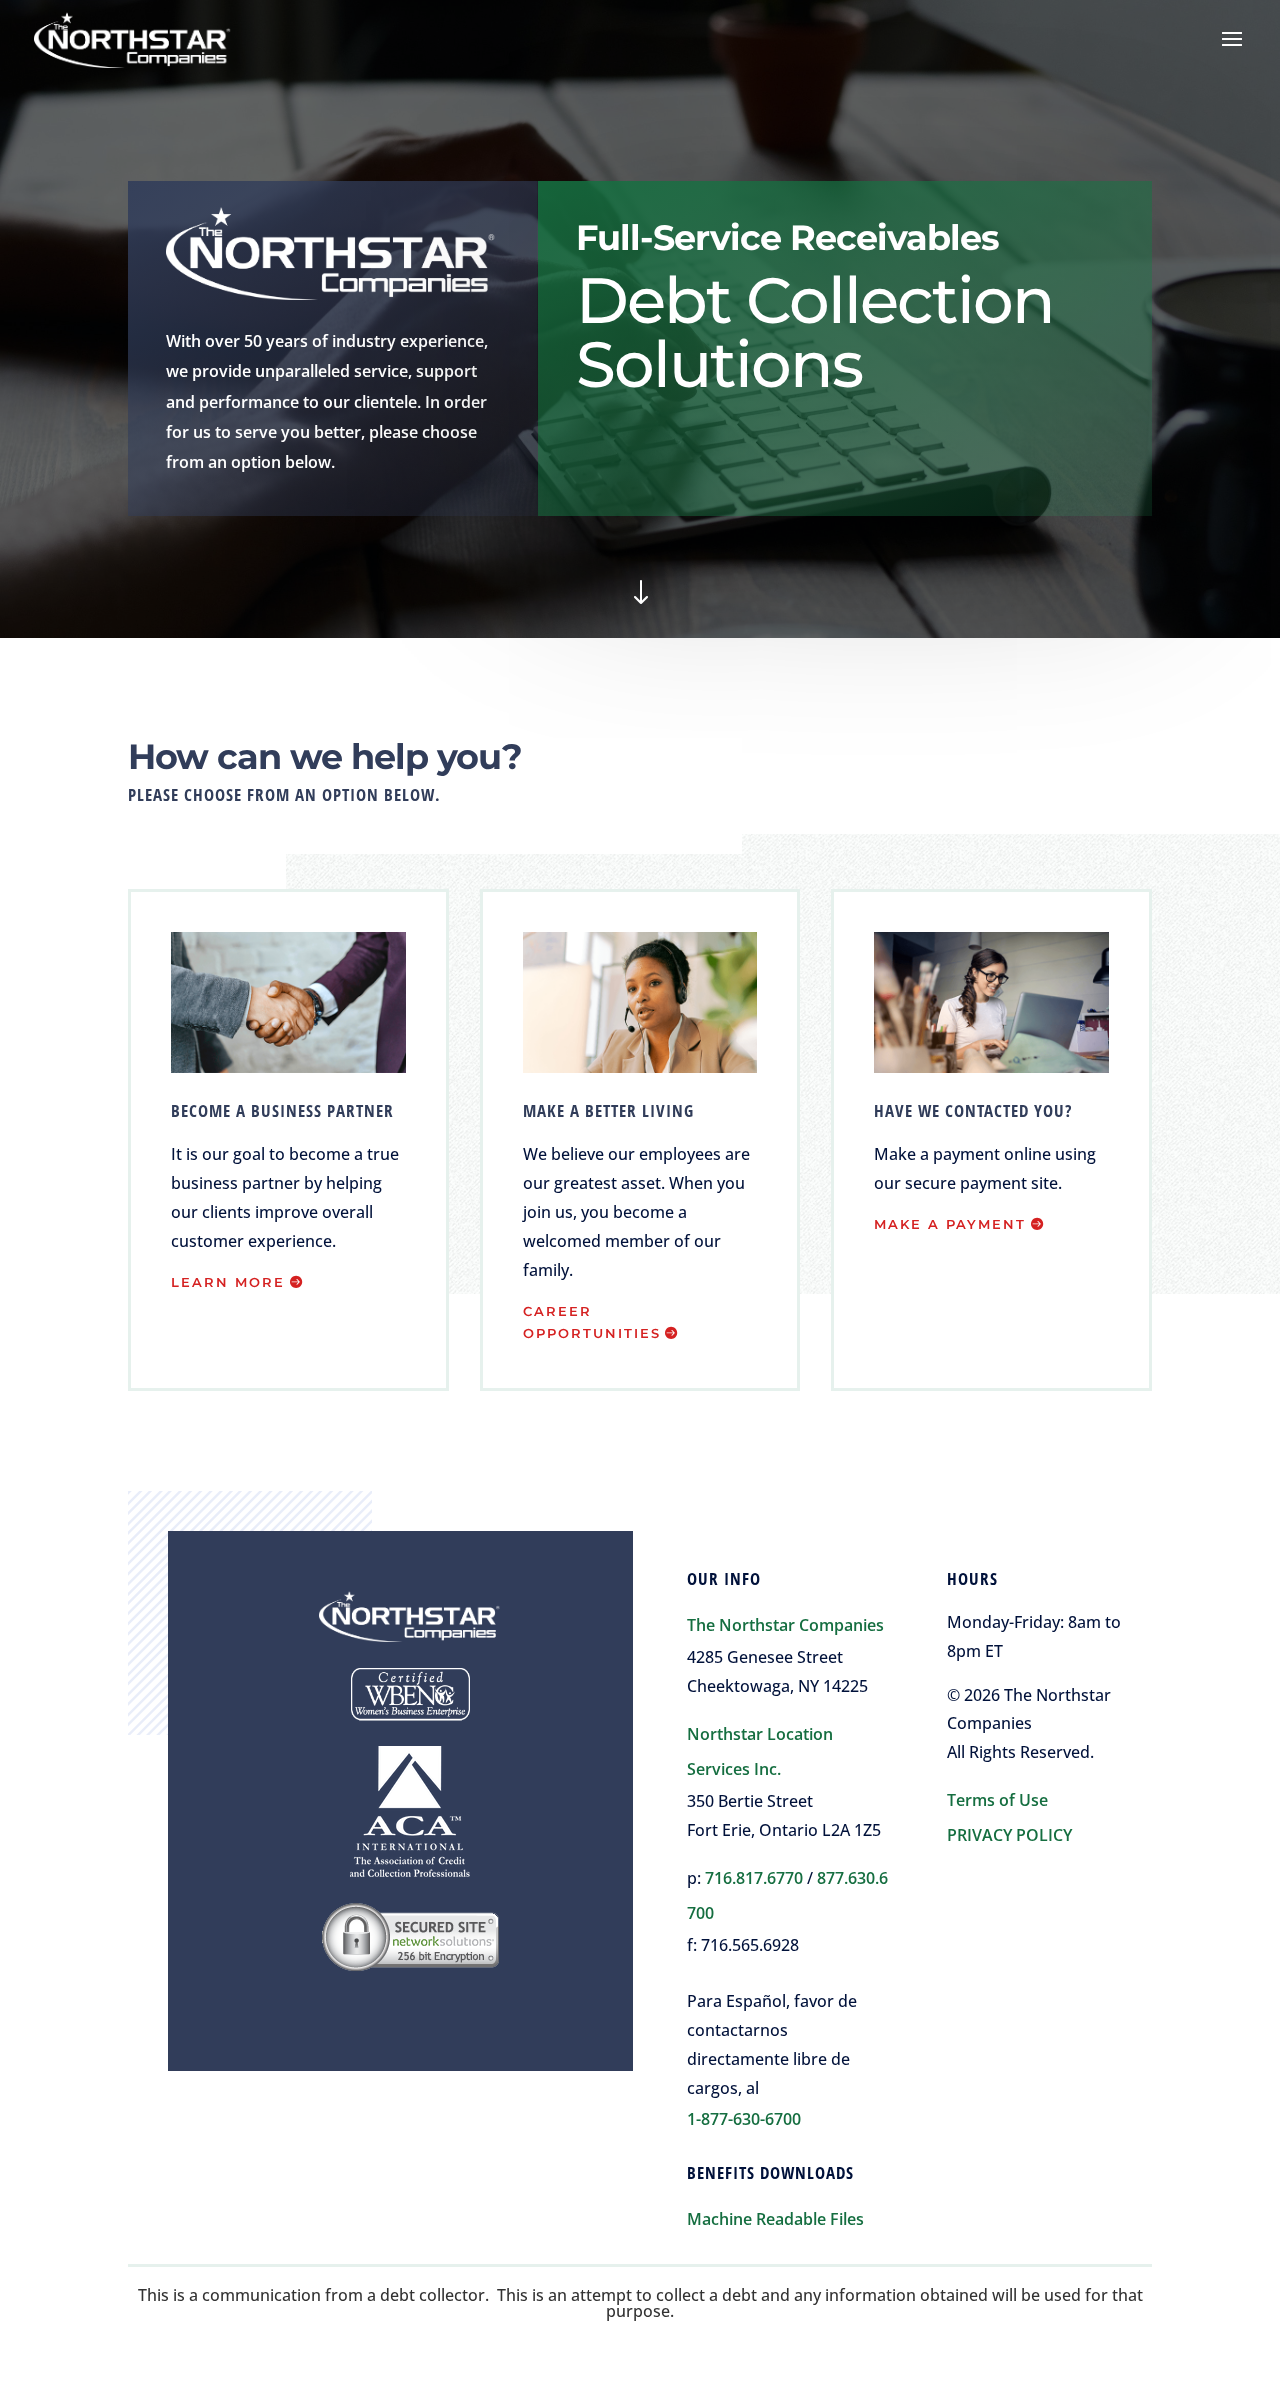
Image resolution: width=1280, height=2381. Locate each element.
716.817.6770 (754, 1878)
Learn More (228, 1282)
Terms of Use (997, 1800)
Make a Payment (950, 1224)
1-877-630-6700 (744, 2119)
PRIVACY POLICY (1009, 1835)
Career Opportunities (592, 1322)
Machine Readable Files (775, 2219)
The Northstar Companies (785, 1625)
